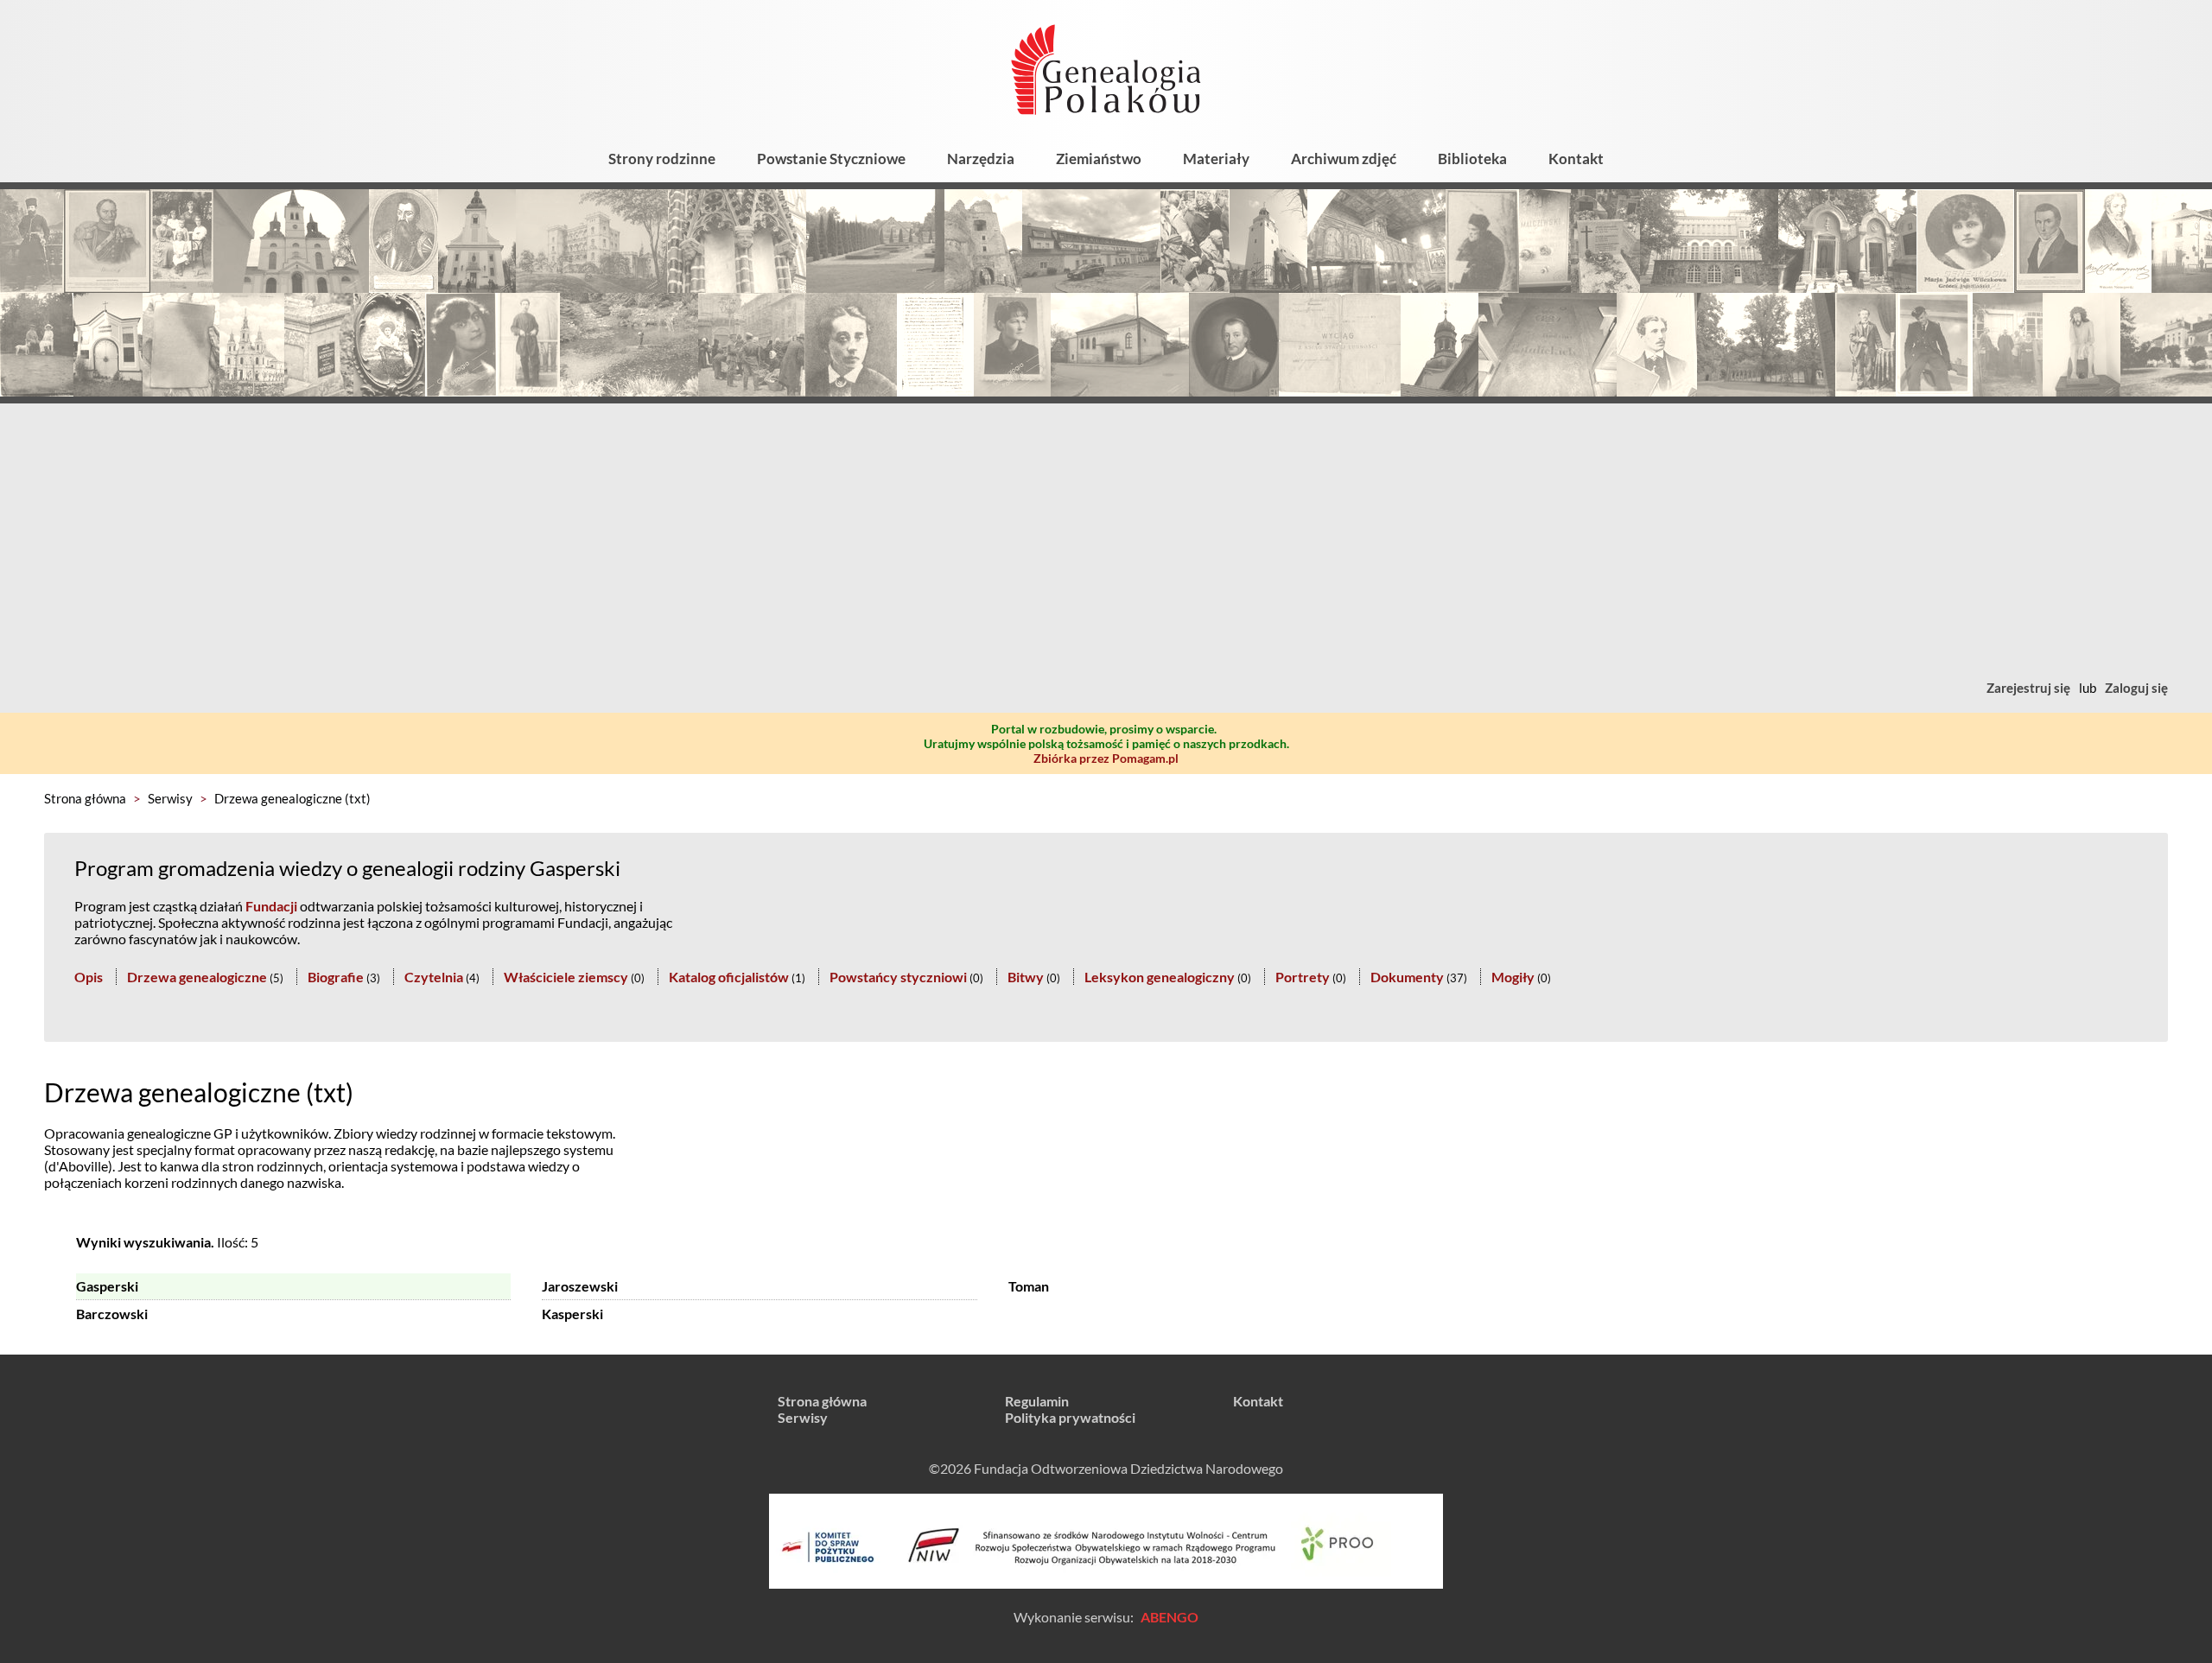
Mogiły (1513, 977)
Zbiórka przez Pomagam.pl (1106, 758)
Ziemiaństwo (1099, 159)
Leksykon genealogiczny (1160, 977)
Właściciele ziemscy (566, 977)
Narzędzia (981, 159)
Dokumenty (1407, 977)
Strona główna (85, 798)
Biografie (336, 977)
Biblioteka (1472, 159)
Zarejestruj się (2028, 688)
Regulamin (1037, 1401)
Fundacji (271, 906)
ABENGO (1170, 1617)
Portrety (1303, 977)
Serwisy (170, 798)
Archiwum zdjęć (1344, 159)
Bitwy (1026, 977)
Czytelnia (434, 977)
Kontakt (1576, 159)
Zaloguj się (2136, 688)
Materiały (1216, 159)
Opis (89, 977)
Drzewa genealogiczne (197, 977)
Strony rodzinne (662, 159)
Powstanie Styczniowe (831, 159)
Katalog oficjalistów (729, 977)
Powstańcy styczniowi (898, 977)
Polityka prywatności (1070, 1417)
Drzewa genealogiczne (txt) (292, 798)
